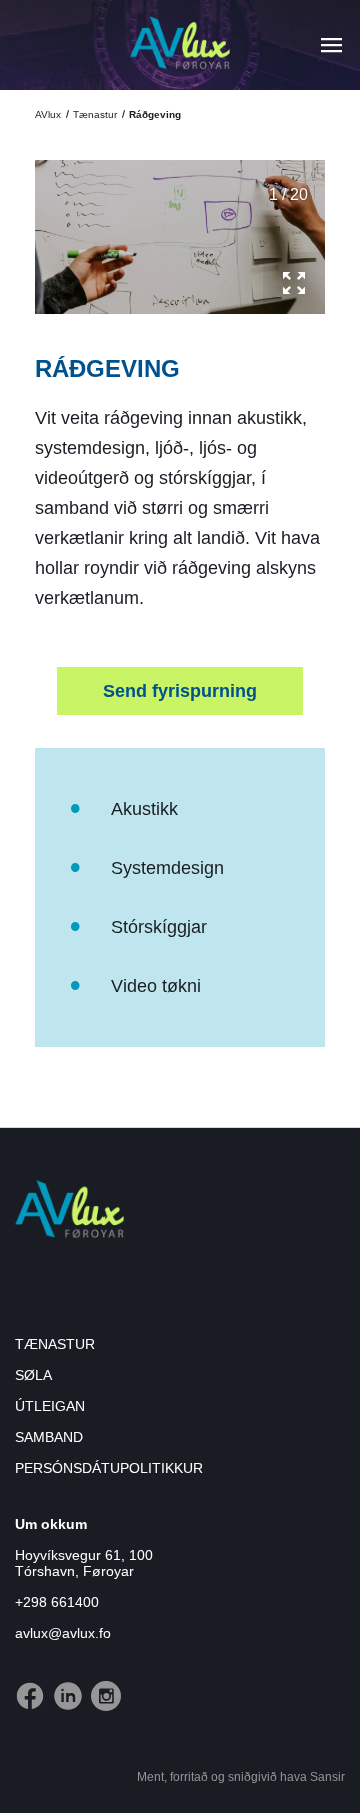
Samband (49, 1437)
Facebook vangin (21, 1681)
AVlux (49, 114)
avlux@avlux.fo (63, 1633)
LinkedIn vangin (58, 1681)
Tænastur (95, 114)
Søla (33, 1375)
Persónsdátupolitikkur (109, 1468)
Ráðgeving (153, 114)
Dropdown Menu (331, 45)
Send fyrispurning (180, 691)
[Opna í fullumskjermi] (294, 283)
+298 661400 (57, 1602)
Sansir (327, 1777)
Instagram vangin (96, 1681)
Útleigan (50, 1406)
